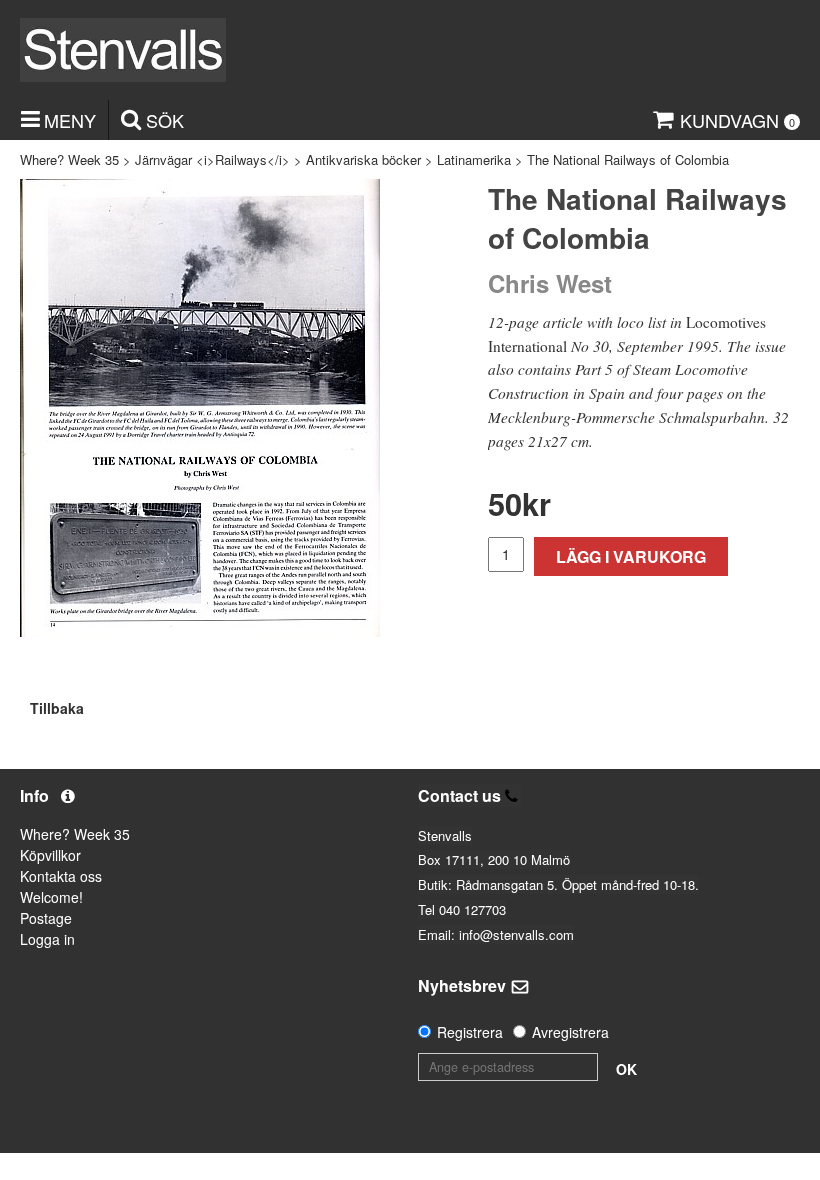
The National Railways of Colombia (628, 159)
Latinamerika (474, 159)
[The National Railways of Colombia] (200, 408)
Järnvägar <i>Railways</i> (212, 159)
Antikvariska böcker (363, 159)
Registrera (470, 1032)
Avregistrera (570, 1032)
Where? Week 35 (69, 159)
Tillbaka (57, 708)
